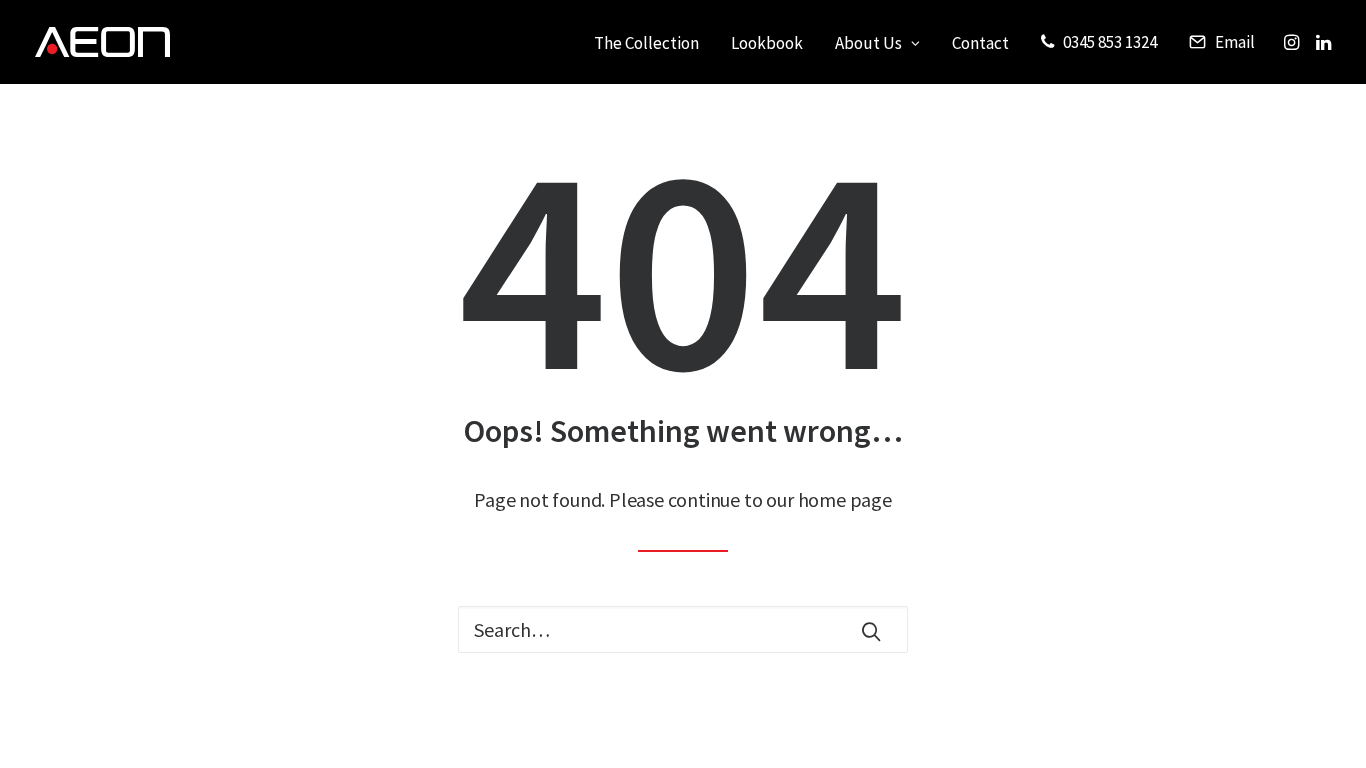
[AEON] (102, 42)
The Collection (646, 43)
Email (1235, 42)
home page (845, 499)
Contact (980, 43)
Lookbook (767, 43)
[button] (1293, 42)
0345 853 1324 (1110, 42)
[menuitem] (646, 44)
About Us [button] (868, 43)
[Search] (683, 629)
